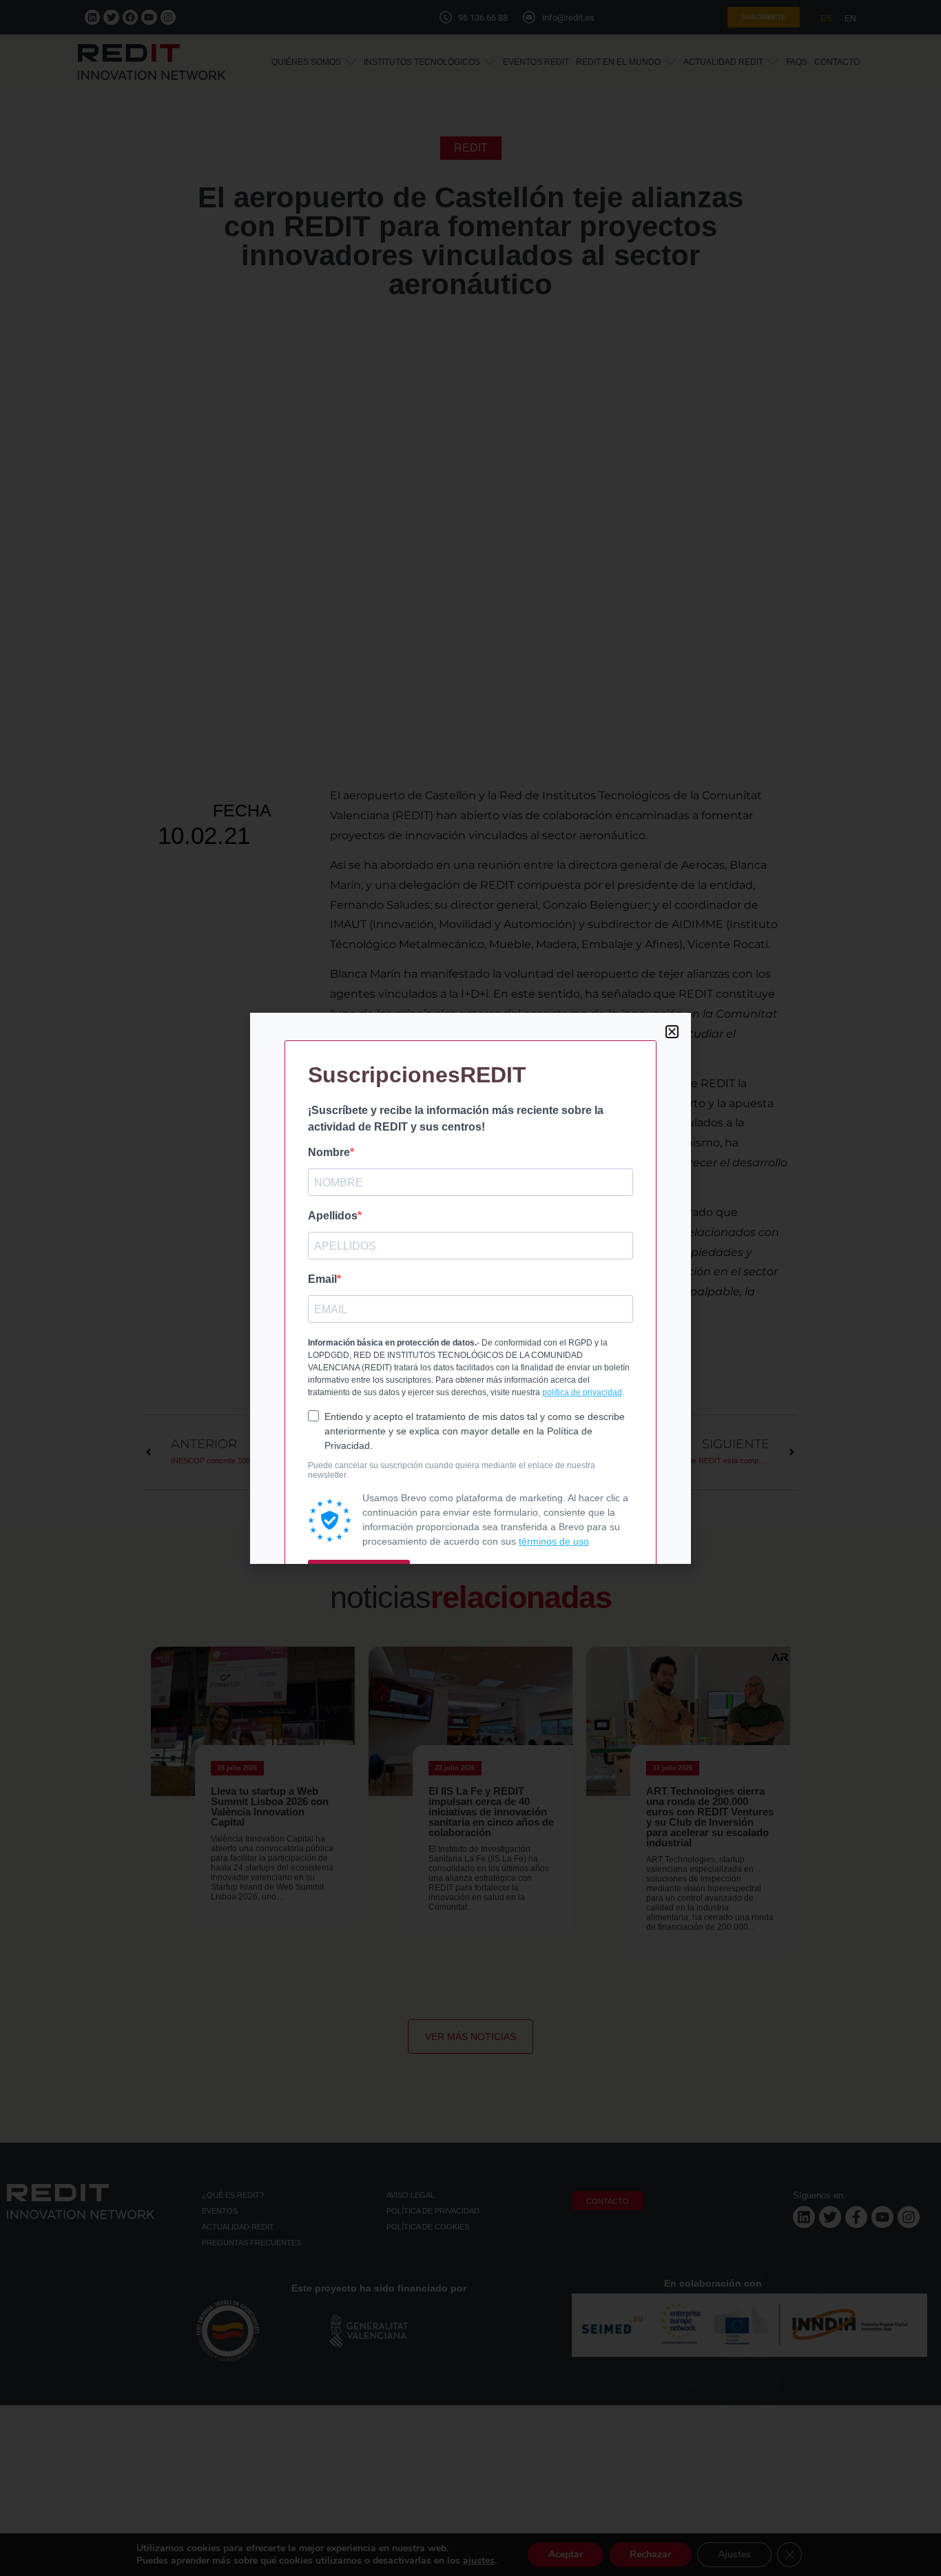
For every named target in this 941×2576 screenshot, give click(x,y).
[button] (672, 1032)
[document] (470, 1288)
